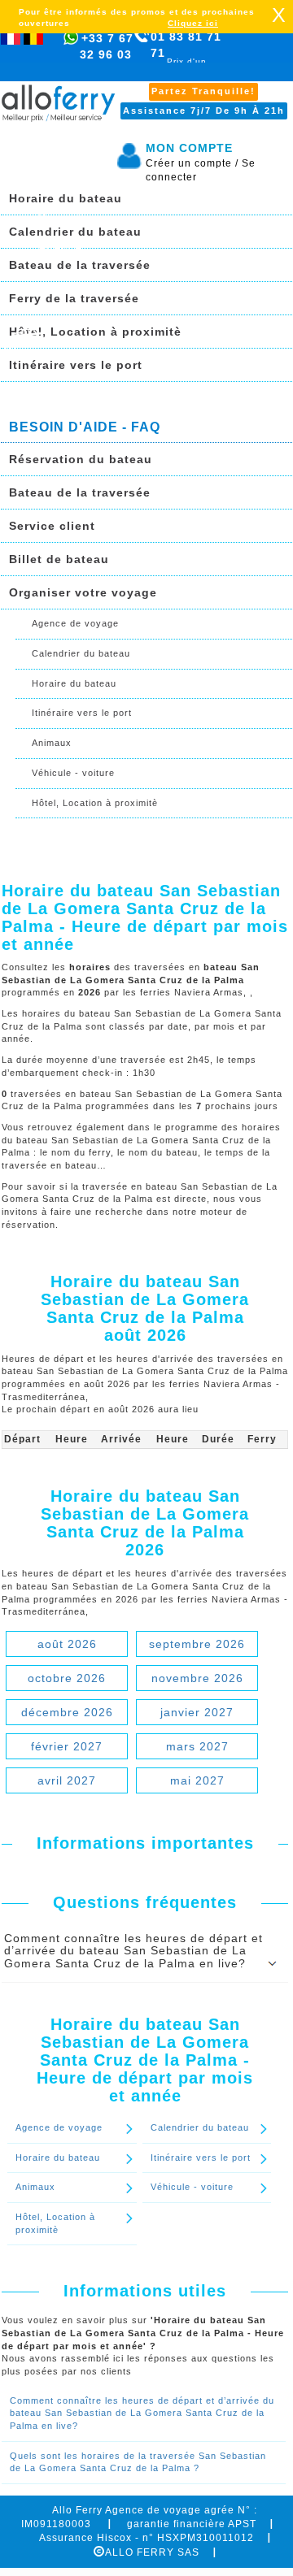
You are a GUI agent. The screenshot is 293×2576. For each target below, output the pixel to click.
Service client (52, 526)
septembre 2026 (197, 1644)
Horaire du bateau (74, 683)
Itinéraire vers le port (76, 365)
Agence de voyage (75, 623)
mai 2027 (197, 1780)
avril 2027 (67, 1780)
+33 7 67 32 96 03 (107, 46)
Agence (60, 247)
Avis (50, 306)
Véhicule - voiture (73, 773)
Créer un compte (192, 163)
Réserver (28, 351)
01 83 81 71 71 (186, 54)
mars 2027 (197, 1746)
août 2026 (67, 1644)
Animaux (52, 743)
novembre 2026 (197, 1678)
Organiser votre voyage (83, 592)
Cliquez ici (193, 23)
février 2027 (67, 1746)
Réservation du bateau (81, 459)
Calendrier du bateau (81, 653)
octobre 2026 (67, 1678)
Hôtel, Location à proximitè (95, 332)
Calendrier (69, 189)
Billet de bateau (59, 559)
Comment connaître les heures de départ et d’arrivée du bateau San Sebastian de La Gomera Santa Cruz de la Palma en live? (142, 2413)
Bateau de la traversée (80, 492)
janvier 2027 (197, 1712)
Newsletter (70, 276)
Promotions (72, 218)
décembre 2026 (67, 1712)
